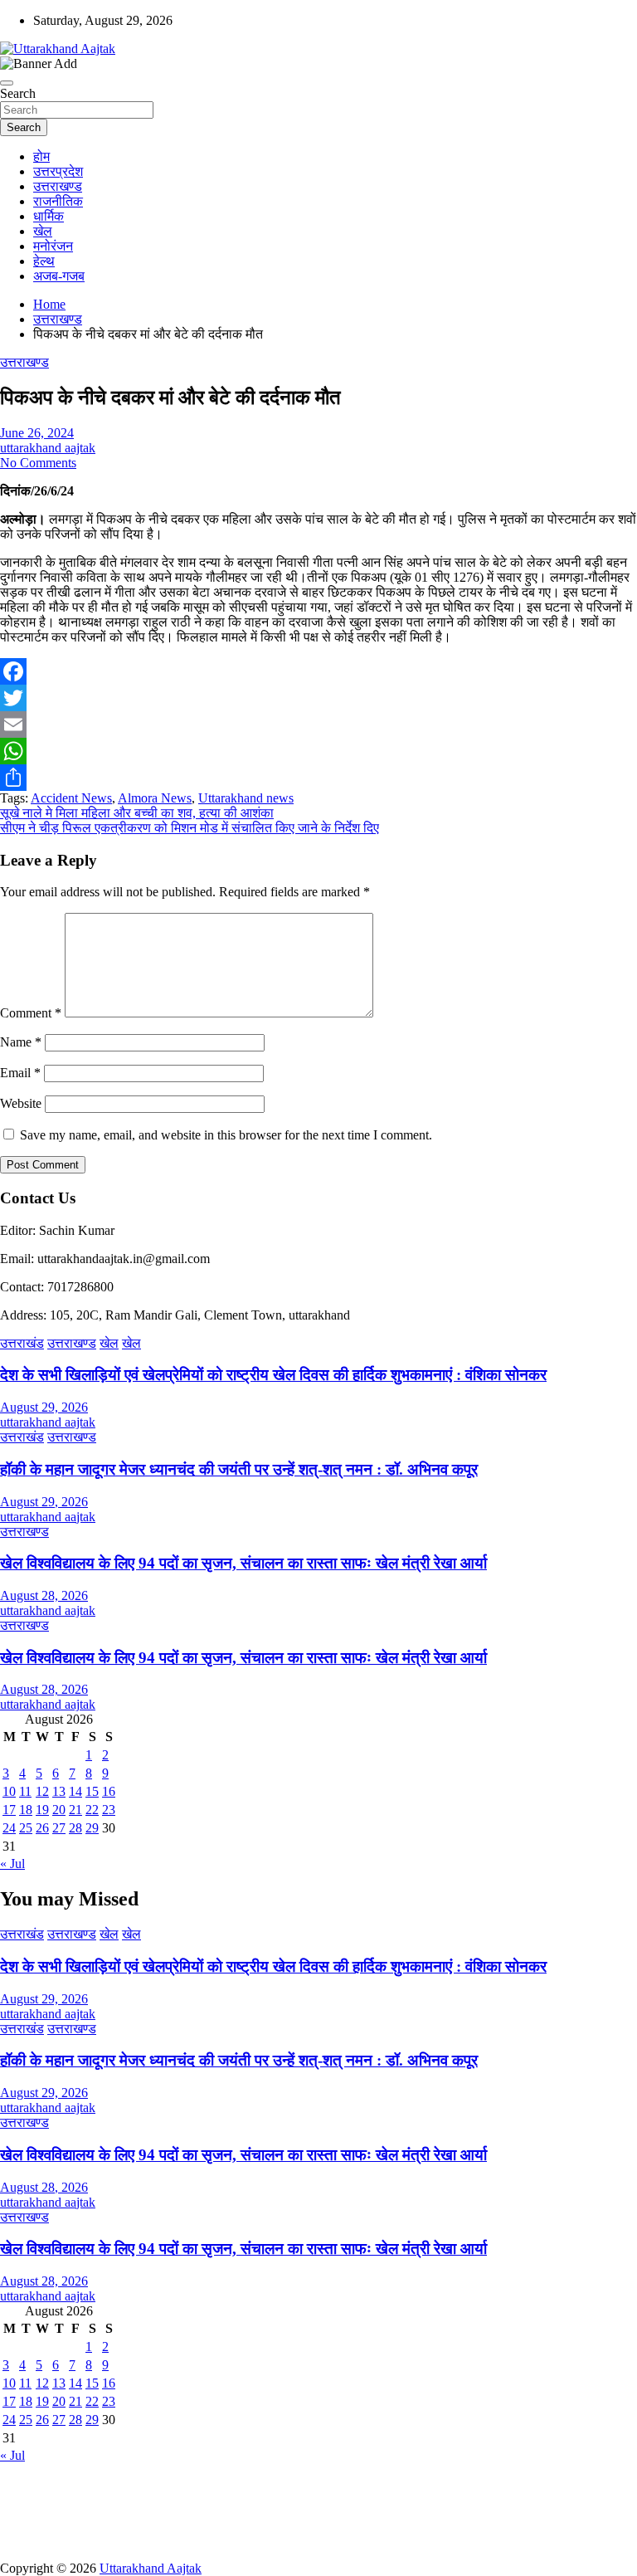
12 (42, 1791)
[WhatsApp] (318, 751)
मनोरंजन (53, 246)
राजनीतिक (58, 201)
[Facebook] (318, 671)
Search (18, 93)
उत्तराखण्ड (58, 186)
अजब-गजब (59, 276)
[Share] (318, 778)
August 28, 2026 (44, 1595)
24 (9, 1828)
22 (92, 1810)
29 (92, 1828)
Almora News (155, 798)
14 (75, 1791)
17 (9, 1810)
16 (109, 1791)
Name (21, 1042)
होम (41, 156)
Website (21, 1103)
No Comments (38, 463)
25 (26, 1828)
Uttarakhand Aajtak (151, 2568)
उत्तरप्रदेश (58, 171)
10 (9, 1791)
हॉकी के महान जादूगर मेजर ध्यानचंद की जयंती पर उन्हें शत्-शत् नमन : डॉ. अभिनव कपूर (239, 1469)
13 (59, 1791)
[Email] (318, 724)
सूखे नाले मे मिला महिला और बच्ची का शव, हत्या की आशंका (137, 813)
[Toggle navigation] (7, 83)
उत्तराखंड (22, 1343)
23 (109, 1810)
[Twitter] (318, 698)
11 (25, 1791)
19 (42, 1810)
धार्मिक (49, 216)
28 (75, 1828)
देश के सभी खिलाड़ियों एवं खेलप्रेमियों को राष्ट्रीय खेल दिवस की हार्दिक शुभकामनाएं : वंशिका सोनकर (273, 1375)
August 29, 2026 (44, 1407)
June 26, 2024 (37, 433)
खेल (43, 231)
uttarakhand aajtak (48, 448)
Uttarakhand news (246, 798)
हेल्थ (44, 261)
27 (59, 1828)
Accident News (71, 798)
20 (59, 1810)
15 (92, 1791)
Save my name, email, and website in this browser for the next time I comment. (226, 1135)
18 (26, 1810)
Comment (31, 1013)
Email (20, 1073)
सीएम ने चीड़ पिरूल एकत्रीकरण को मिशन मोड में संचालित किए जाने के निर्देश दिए (190, 828)
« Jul (12, 1864)
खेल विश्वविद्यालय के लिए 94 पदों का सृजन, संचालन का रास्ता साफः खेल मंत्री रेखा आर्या (243, 1563)
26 (42, 1828)
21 (75, 1810)
